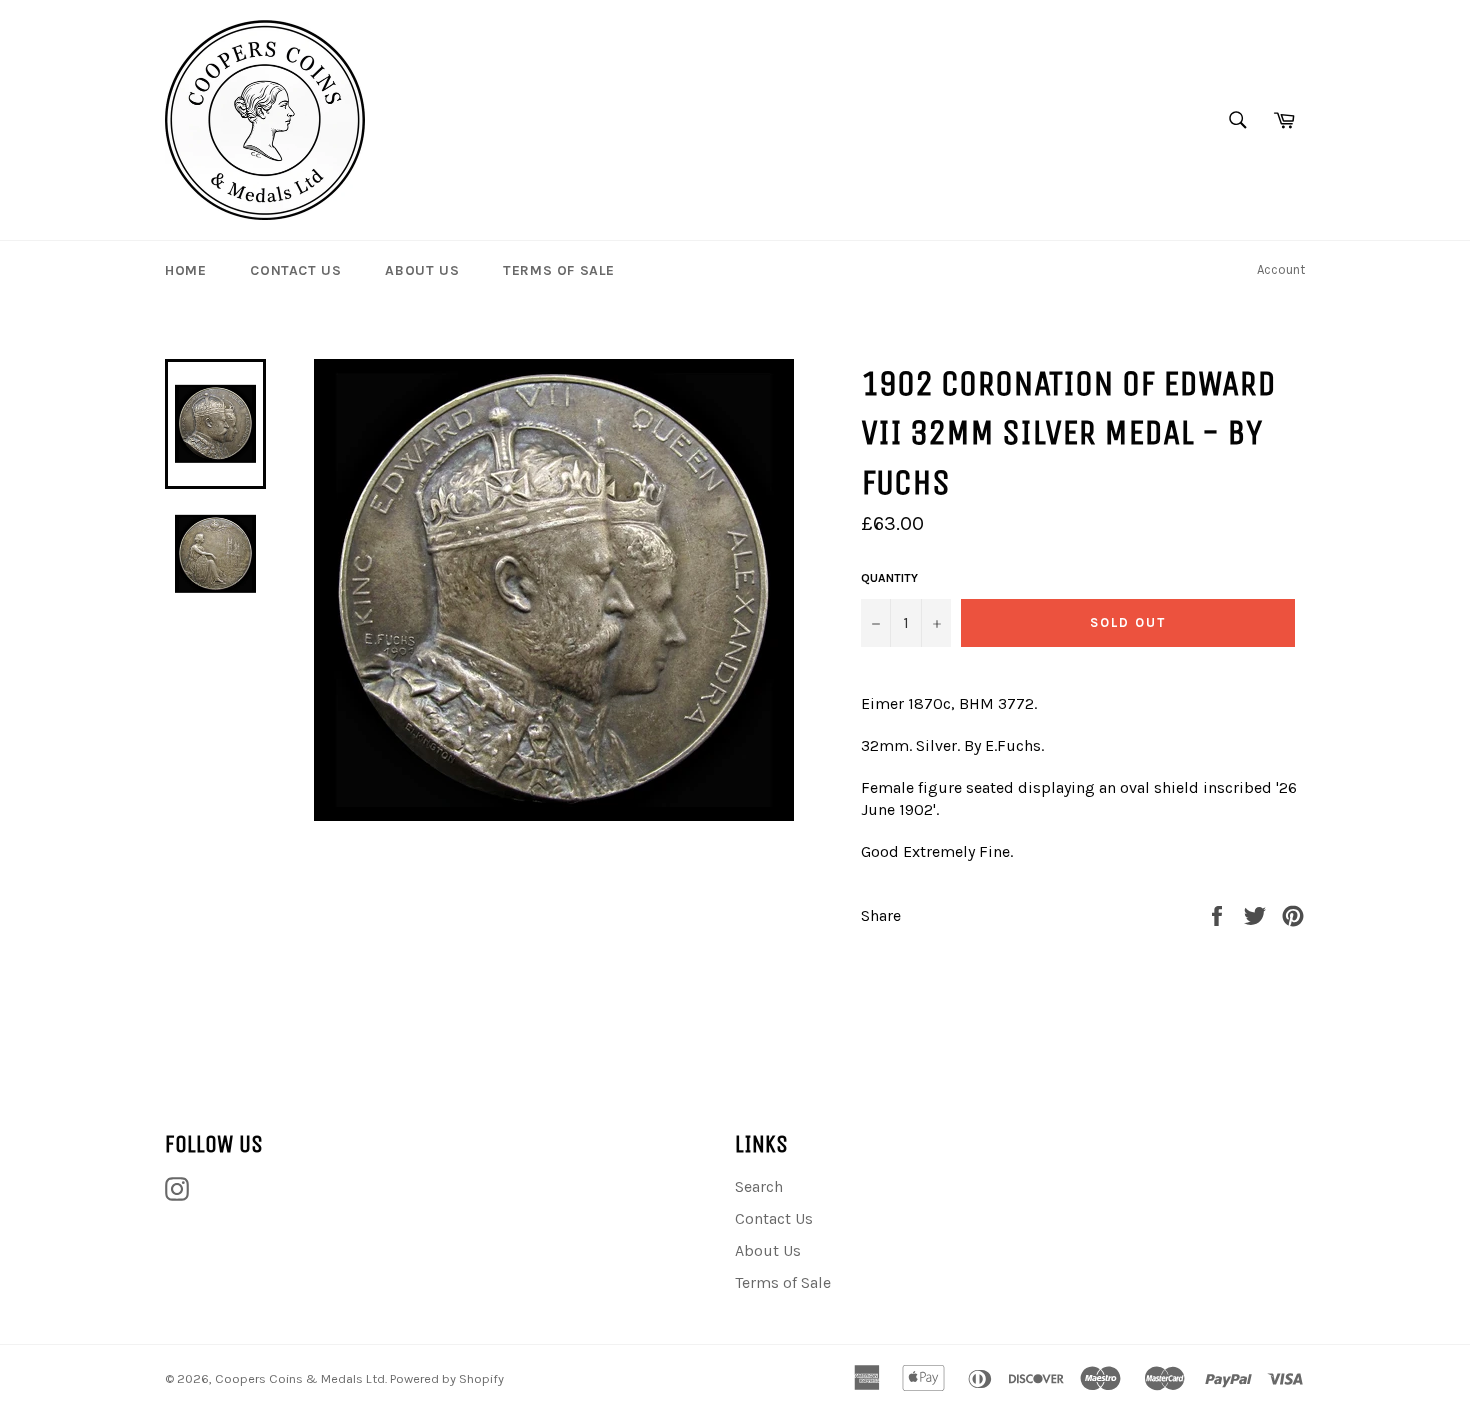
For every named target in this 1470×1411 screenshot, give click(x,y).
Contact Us (295, 270)
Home (185, 270)
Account (1281, 269)
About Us (422, 270)
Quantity (889, 578)
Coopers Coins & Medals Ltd (300, 1378)
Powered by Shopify (447, 1378)
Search (759, 1186)
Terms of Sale (559, 270)
